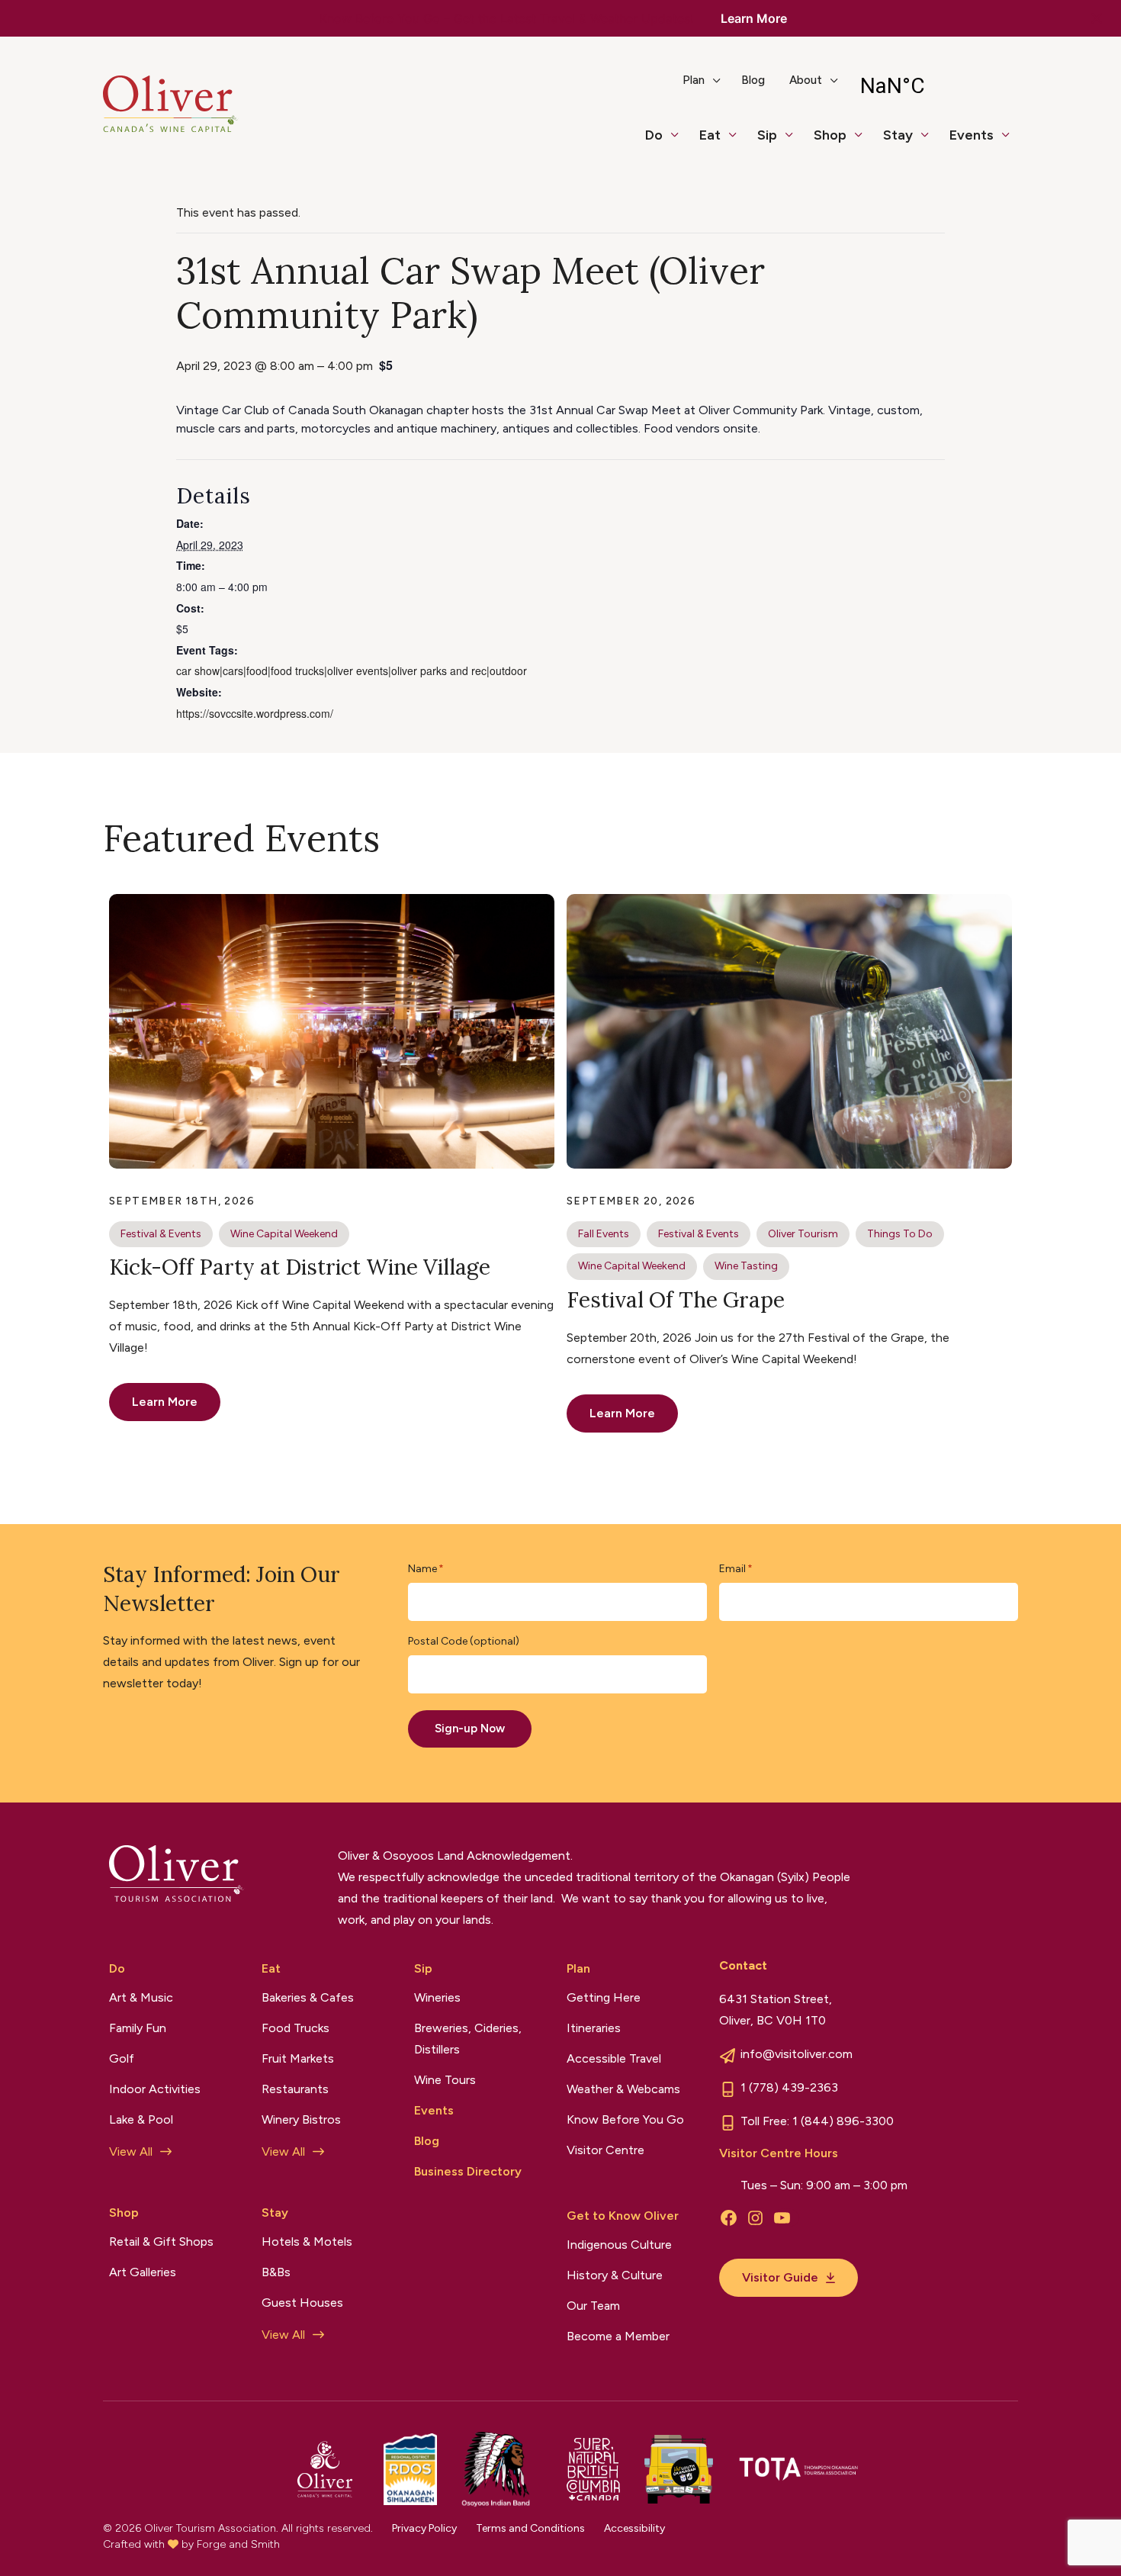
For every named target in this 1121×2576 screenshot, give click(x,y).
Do (654, 135)
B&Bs (276, 2272)
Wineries (437, 1997)
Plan (694, 80)
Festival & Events (161, 1234)
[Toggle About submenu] (840, 86)
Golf (122, 2058)
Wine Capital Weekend (284, 1234)
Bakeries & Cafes (308, 1997)
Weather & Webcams (623, 2089)
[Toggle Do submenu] (681, 142)
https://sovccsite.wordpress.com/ (255, 713)
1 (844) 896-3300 (843, 2121)
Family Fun (138, 2028)
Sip (767, 135)
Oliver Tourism (803, 1234)
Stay (898, 135)
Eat (710, 135)
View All (131, 2151)
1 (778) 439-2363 (789, 2087)
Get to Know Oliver (623, 2216)
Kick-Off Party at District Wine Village (300, 1267)
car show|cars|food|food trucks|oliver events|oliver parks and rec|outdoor (352, 671)
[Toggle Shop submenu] (865, 142)
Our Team (593, 2306)
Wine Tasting (746, 1266)
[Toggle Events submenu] (1012, 142)
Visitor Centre (605, 2150)
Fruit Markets (298, 2058)
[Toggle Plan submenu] (723, 86)
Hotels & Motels (307, 2242)
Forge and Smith (238, 2544)
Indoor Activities (155, 2089)
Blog (753, 80)
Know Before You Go (625, 2119)
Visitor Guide (780, 2277)
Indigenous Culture (619, 2245)
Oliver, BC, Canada (932, 86)
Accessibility (634, 2528)
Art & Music (141, 1997)
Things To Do (900, 1234)
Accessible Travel (614, 2058)
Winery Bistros (301, 2119)
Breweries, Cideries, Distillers (468, 2039)
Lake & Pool (141, 2119)
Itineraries (594, 2028)
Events (972, 135)
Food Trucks (296, 2028)
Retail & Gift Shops (161, 2242)
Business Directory (468, 2171)
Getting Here (604, 1997)
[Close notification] (1097, 18)
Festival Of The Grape (676, 1300)
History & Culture (615, 2275)
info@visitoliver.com (797, 2054)
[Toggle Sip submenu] (795, 142)
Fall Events (604, 1234)
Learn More (754, 18)
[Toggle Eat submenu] (739, 142)
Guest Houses (302, 2303)
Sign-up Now (470, 1729)
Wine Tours (445, 2080)
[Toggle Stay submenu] (931, 142)
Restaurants (295, 2089)
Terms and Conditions (530, 2528)
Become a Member (618, 2336)
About (806, 80)
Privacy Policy (424, 2528)
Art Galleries (143, 2272)
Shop (830, 135)
